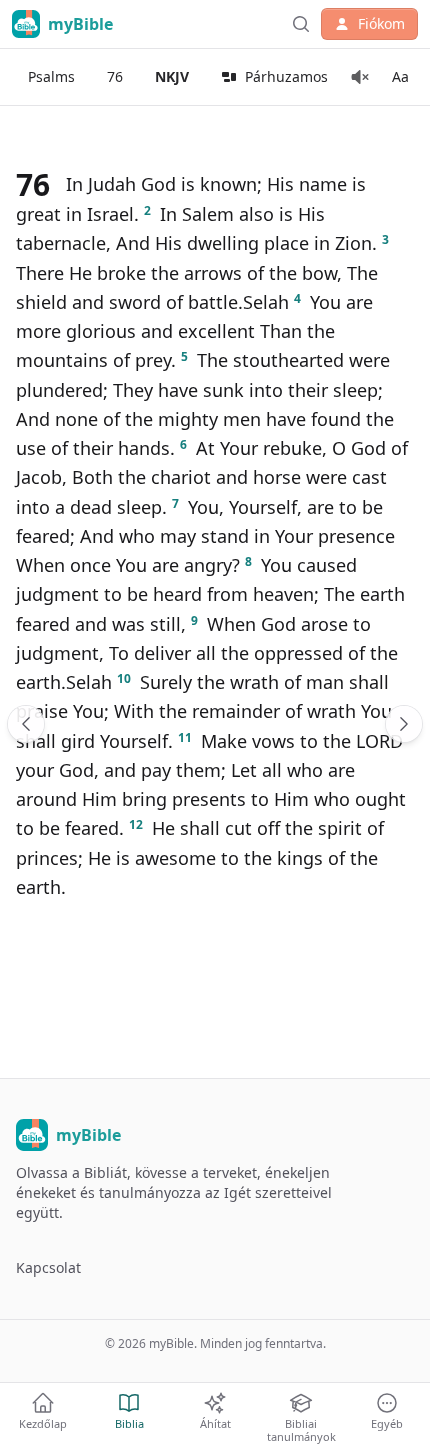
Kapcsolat (48, 1267)
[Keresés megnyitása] (301, 24)
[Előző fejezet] (26, 724)
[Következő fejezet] (404, 724)
